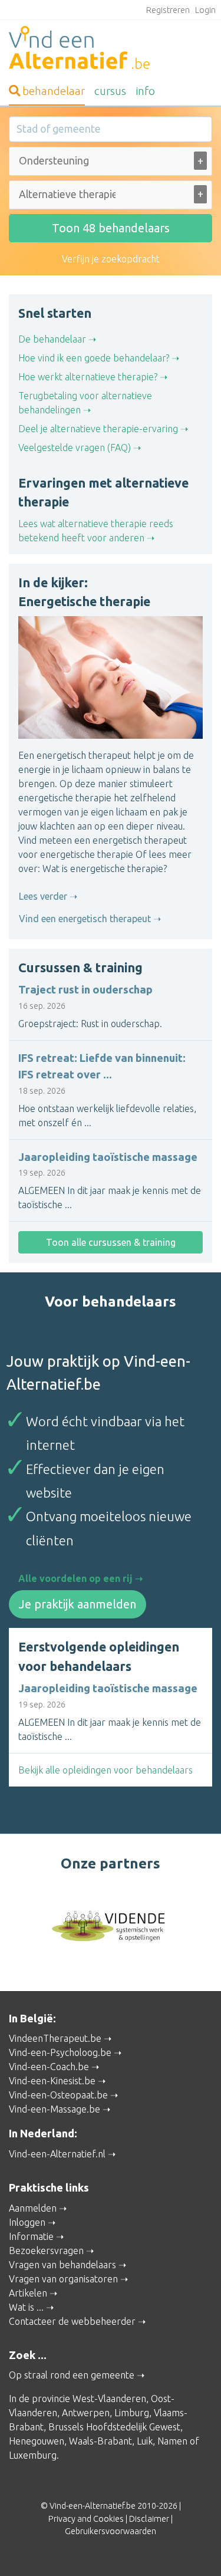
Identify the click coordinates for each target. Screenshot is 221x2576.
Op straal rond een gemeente (72, 2375)
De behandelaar (52, 339)
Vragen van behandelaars (62, 2265)
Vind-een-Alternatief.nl (57, 2154)
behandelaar (54, 91)
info (145, 91)
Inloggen (27, 2222)
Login (205, 10)
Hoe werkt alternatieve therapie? (88, 377)
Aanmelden (33, 2208)
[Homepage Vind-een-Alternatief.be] (111, 50)
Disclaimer (149, 2519)
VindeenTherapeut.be (55, 2038)
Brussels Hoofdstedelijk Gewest (114, 2427)
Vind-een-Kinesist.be (52, 2081)
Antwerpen (86, 2413)
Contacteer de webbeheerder (72, 2321)
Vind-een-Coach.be (49, 2067)
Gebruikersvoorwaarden (111, 2531)
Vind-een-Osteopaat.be (58, 2095)
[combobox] (111, 164)
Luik (145, 2441)
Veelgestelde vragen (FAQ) (75, 448)
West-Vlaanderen (109, 2399)
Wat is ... (26, 2307)
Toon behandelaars (111, 228)
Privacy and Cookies (86, 2519)
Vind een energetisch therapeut (85, 919)
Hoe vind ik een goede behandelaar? (94, 358)
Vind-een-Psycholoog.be (60, 2052)
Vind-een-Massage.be (55, 2109)
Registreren (168, 10)
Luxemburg (33, 2455)
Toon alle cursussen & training (111, 1242)
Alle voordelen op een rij (75, 1578)
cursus (110, 91)
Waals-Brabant (100, 2441)
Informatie (31, 2236)
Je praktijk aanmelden (77, 1604)
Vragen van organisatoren (63, 2279)
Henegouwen (37, 2441)
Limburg (132, 2413)
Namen (172, 2441)
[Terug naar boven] (195, 2550)
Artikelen (28, 2293)
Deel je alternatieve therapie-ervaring (98, 429)
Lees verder (43, 896)
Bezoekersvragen (46, 2251)
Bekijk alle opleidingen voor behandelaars (105, 1770)
